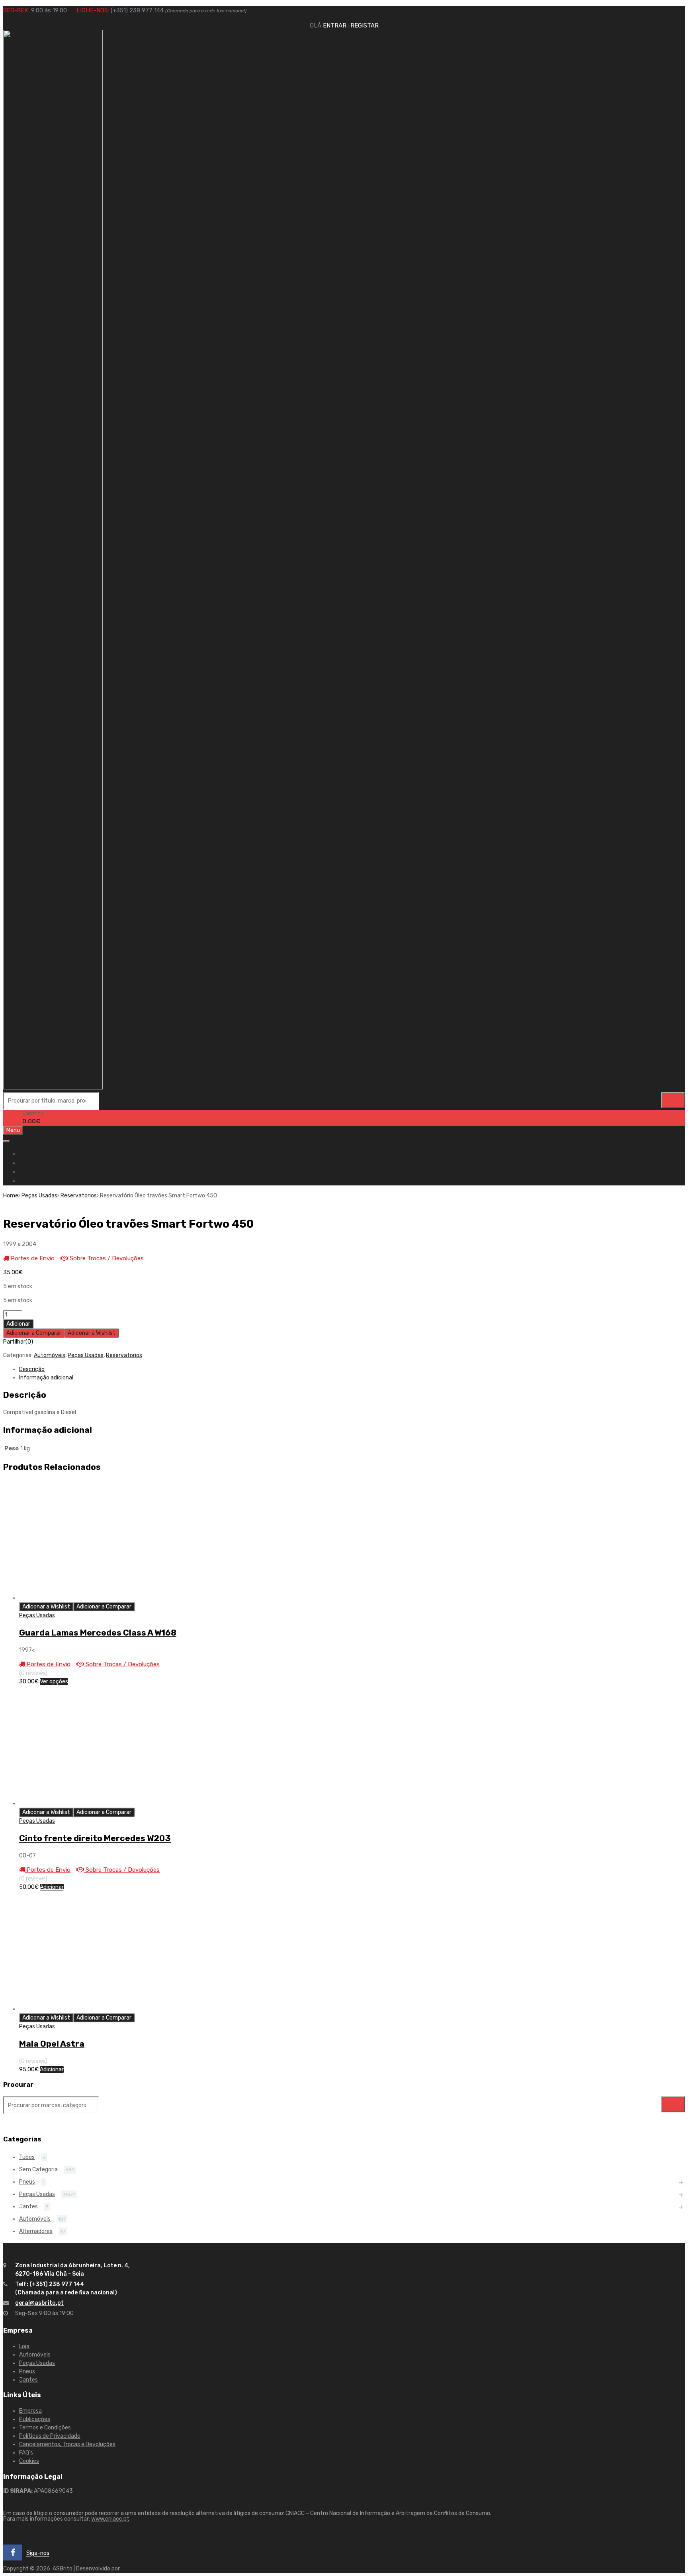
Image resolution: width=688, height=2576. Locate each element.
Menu (13, 1130)
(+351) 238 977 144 (179, 10)
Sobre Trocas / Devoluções (106, 1258)
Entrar (335, 25)
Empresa (31, 1163)
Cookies (29, 2461)
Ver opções (54, 1682)
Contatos (32, 1181)
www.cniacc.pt (110, 2519)
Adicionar (18, 1324)
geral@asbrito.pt (39, 2303)
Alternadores (36, 2231)
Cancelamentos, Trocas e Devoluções (67, 2444)
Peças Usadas (39, 1196)
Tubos (27, 2157)
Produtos (32, 1172)
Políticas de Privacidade (50, 2436)
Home (27, 1154)
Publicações (35, 2419)
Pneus (27, 2182)
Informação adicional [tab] (46, 1378)
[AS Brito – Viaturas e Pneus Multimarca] (53, 1087)
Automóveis (50, 1355)
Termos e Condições (45, 2428)
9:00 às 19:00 (49, 10)
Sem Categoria (38, 2170)
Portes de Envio (32, 1258)
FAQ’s (26, 2453)
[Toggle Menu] (6, 1141)
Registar (365, 25)
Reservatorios (79, 1196)
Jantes (28, 2207)
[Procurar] (673, 1100)
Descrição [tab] (32, 1369)
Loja (24, 2346)
